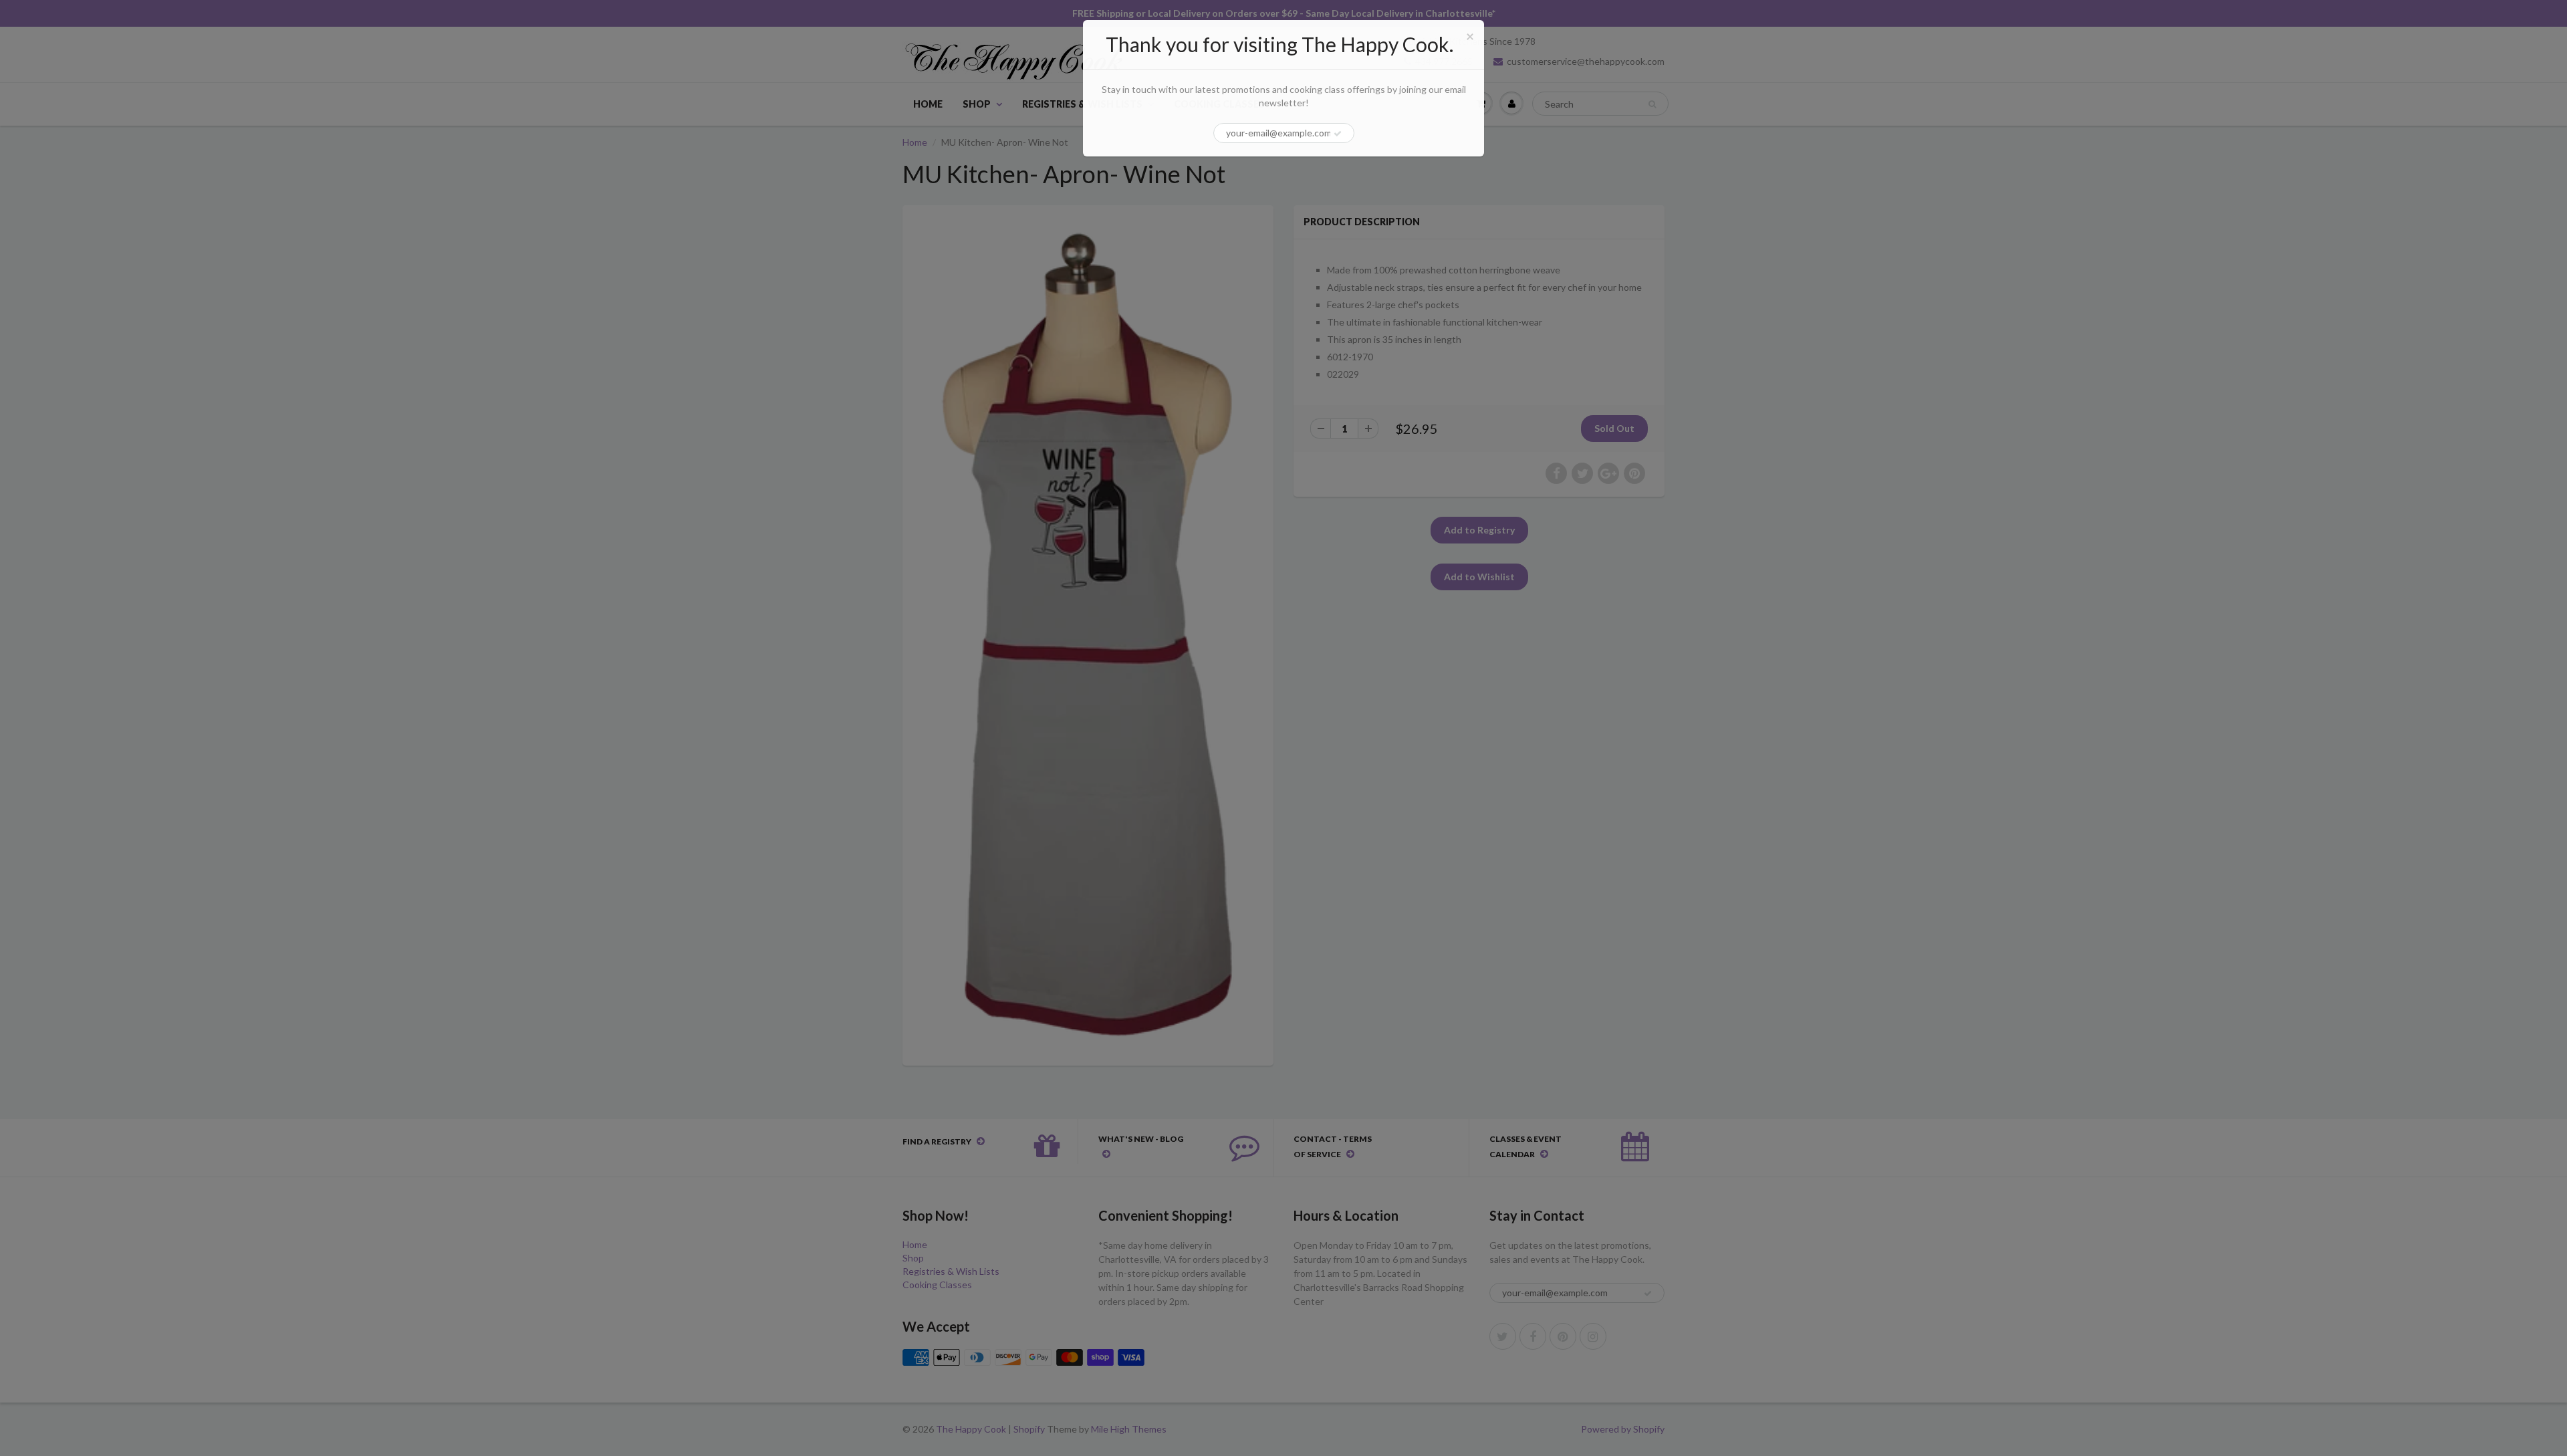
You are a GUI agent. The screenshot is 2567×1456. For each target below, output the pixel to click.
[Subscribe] (1338, 134)
